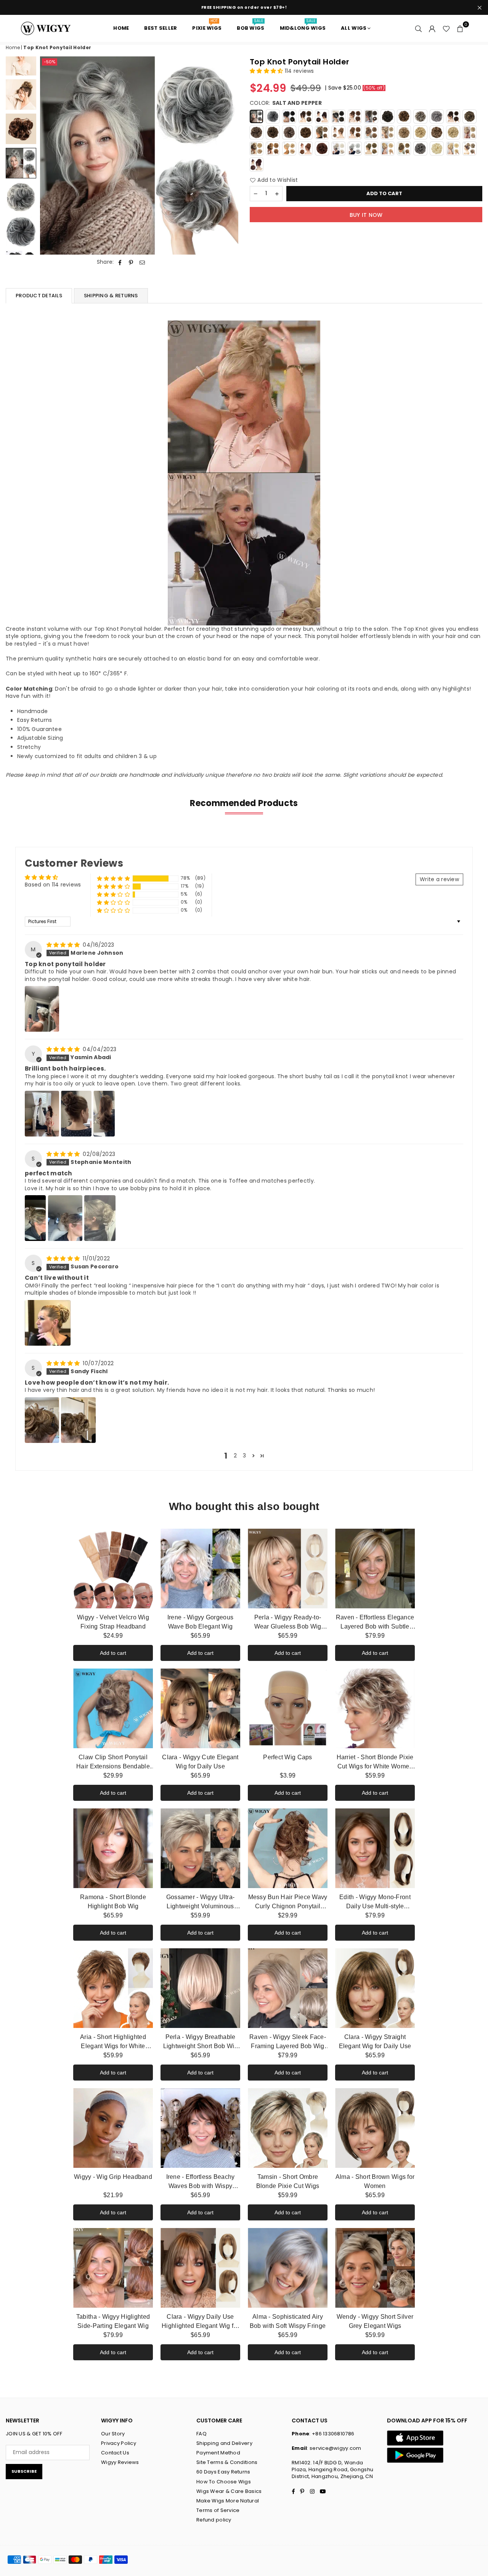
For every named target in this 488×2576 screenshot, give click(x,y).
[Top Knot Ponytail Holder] (21, 95)
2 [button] (235, 1456)
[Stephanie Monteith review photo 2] (65, 1218)
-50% (50, 62)
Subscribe (24, 2471)
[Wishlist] (446, 28)
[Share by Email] (142, 262)
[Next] (228, 156)
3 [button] (244, 1456)
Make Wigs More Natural (228, 2501)
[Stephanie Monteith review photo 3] (100, 1218)
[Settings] (432, 28)
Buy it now (366, 215)
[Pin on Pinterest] (131, 262)
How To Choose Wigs (224, 2482)
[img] (64, 945)
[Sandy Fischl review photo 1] (42, 1420)
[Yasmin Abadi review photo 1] (42, 1114)
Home (13, 47)
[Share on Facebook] (120, 262)
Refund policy (214, 2520)
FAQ (201, 2434)
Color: (286, 103)
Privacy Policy (119, 2443)
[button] (460, 28)
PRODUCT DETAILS (39, 296)
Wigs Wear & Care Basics (229, 2491)
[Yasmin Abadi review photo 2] (76, 1114)
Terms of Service (218, 2510)
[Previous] (51, 156)
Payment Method (218, 2453)
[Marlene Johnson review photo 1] (42, 1009)
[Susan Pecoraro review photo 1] (48, 1323)
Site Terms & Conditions (227, 2462)
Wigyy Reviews (120, 2462)
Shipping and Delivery (224, 2443)
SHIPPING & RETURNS (111, 296)
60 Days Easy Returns (223, 2472)
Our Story (113, 2434)
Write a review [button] (439, 879)
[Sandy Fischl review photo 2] (78, 1420)
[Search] (419, 28)
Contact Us (115, 2453)
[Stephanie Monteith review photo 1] (35, 1218)
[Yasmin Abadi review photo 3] (104, 1114)
